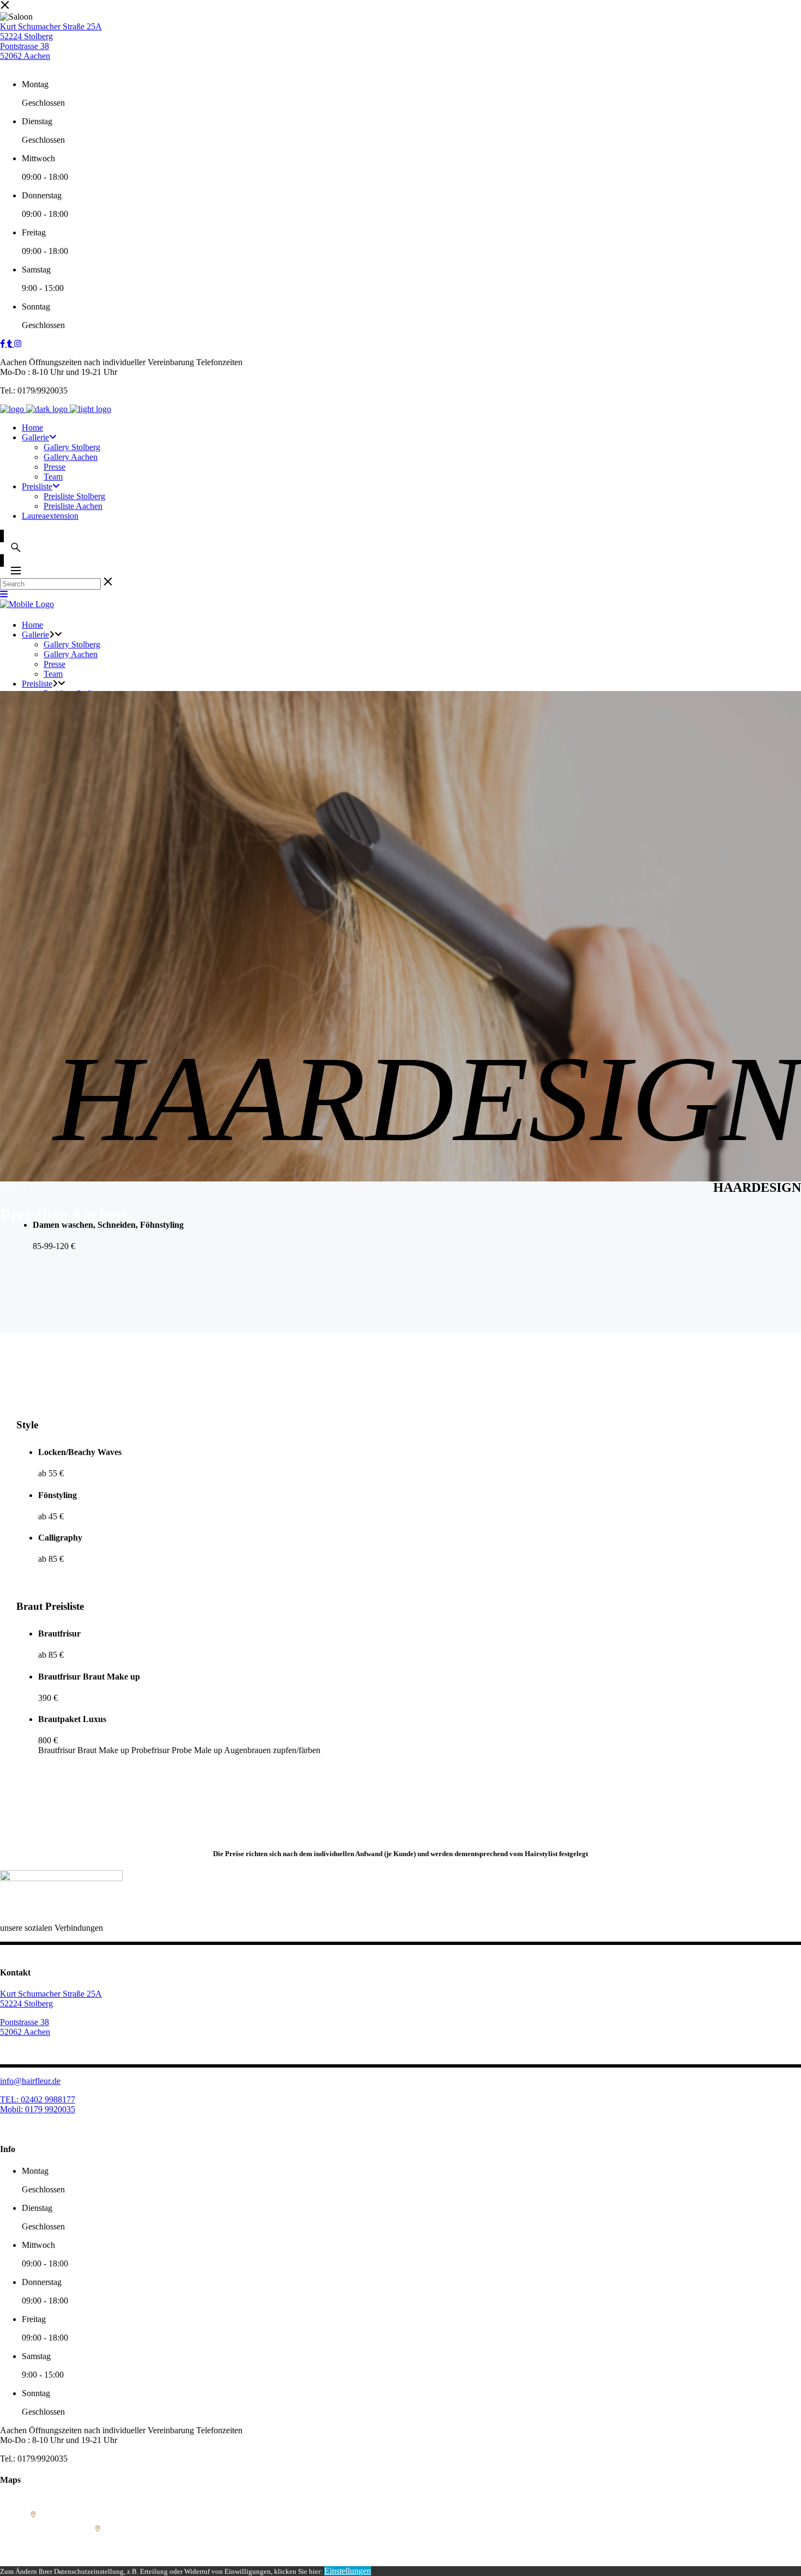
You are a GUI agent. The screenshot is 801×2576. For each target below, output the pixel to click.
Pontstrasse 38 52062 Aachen (25, 51)
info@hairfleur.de (30, 2081)
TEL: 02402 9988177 (38, 2099)
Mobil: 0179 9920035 (38, 2109)
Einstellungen (348, 2571)
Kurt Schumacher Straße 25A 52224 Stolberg (51, 31)
